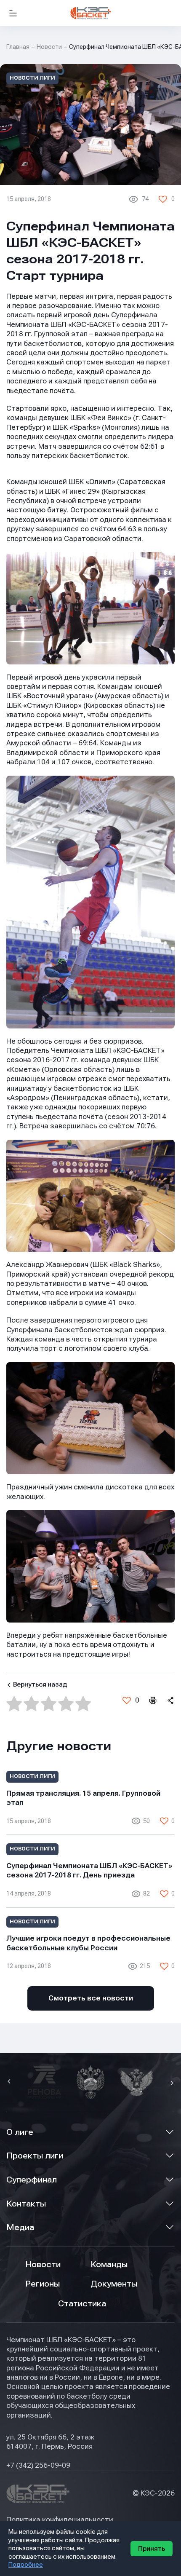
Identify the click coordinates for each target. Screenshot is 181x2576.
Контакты (26, 2204)
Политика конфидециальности (60, 2520)
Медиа (20, 2227)
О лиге (20, 2132)
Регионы (43, 2284)
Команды (109, 2264)
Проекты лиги (35, 2156)
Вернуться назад (40, 1684)
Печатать (152, 1700)
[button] (10, 2082)
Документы (114, 2284)
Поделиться (170, 1700)
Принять (152, 2549)
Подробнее (26, 2565)
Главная (18, 47)
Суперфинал (32, 2180)
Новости (49, 47)
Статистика (82, 2304)
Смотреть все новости (91, 1998)
